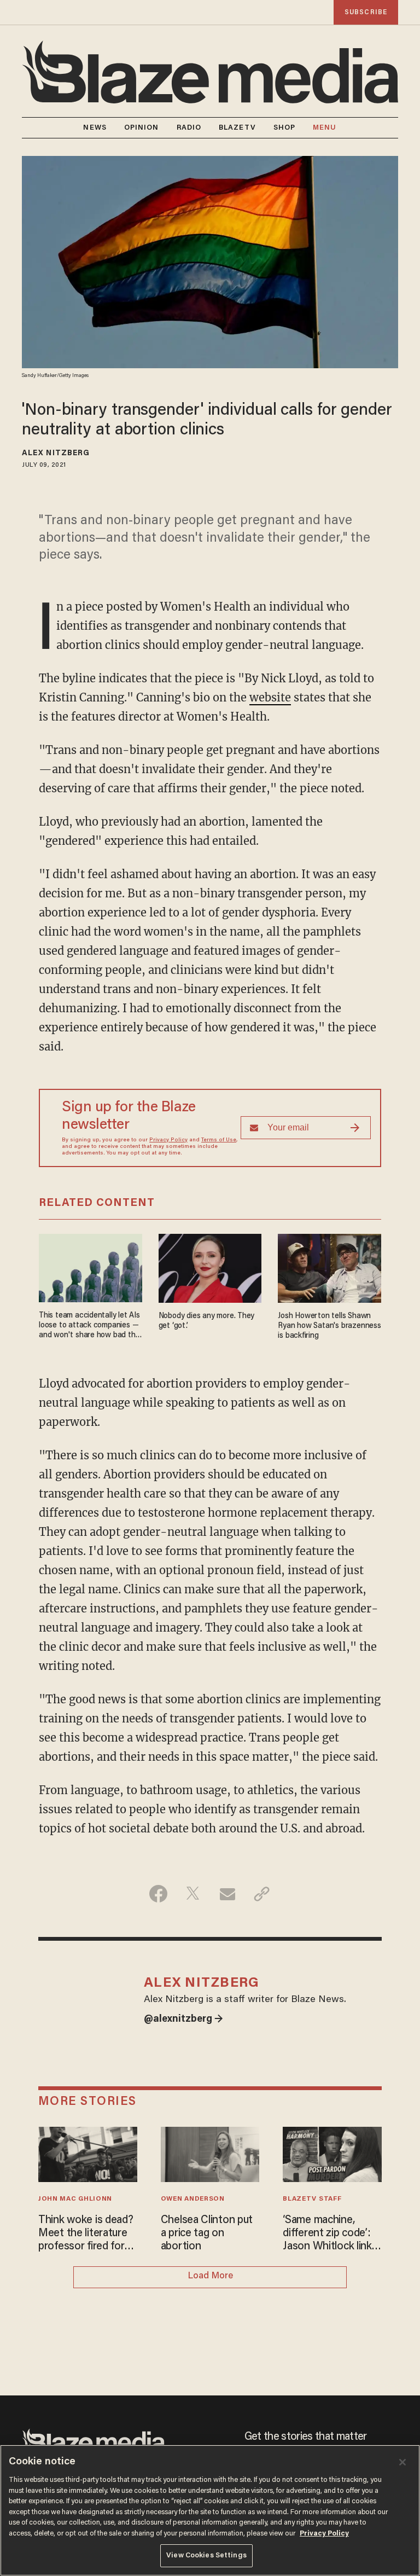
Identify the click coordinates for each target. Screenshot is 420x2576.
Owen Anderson (193, 2199)
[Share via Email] (227, 1894)
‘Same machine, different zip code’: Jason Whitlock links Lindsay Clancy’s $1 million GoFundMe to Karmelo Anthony (332, 2234)
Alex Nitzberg (56, 454)
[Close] (402, 2462)
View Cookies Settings (206, 2555)
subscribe (366, 12)
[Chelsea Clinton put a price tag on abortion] (210, 2153)
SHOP (284, 128)
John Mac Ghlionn (75, 2199)
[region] (210, 2510)
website (270, 697)
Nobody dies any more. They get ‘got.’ (207, 1321)
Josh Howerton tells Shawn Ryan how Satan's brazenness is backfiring (329, 1326)
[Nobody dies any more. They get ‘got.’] (210, 1266)
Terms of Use (219, 1140)
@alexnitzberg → (183, 2020)
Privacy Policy (168, 1140)
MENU (325, 128)
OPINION (142, 128)
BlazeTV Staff (312, 2199)
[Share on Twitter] (193, 1894)
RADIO (189, 128)
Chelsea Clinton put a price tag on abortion (207, 2233)
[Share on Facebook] (158, 1894)
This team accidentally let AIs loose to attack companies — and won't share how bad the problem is (89, 1326)
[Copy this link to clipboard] (262, 1894)
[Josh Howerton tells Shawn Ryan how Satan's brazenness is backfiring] (329, 1266)
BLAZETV (237, 128)
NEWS (95, 128)
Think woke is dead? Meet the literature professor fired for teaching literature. (86, 2234)
